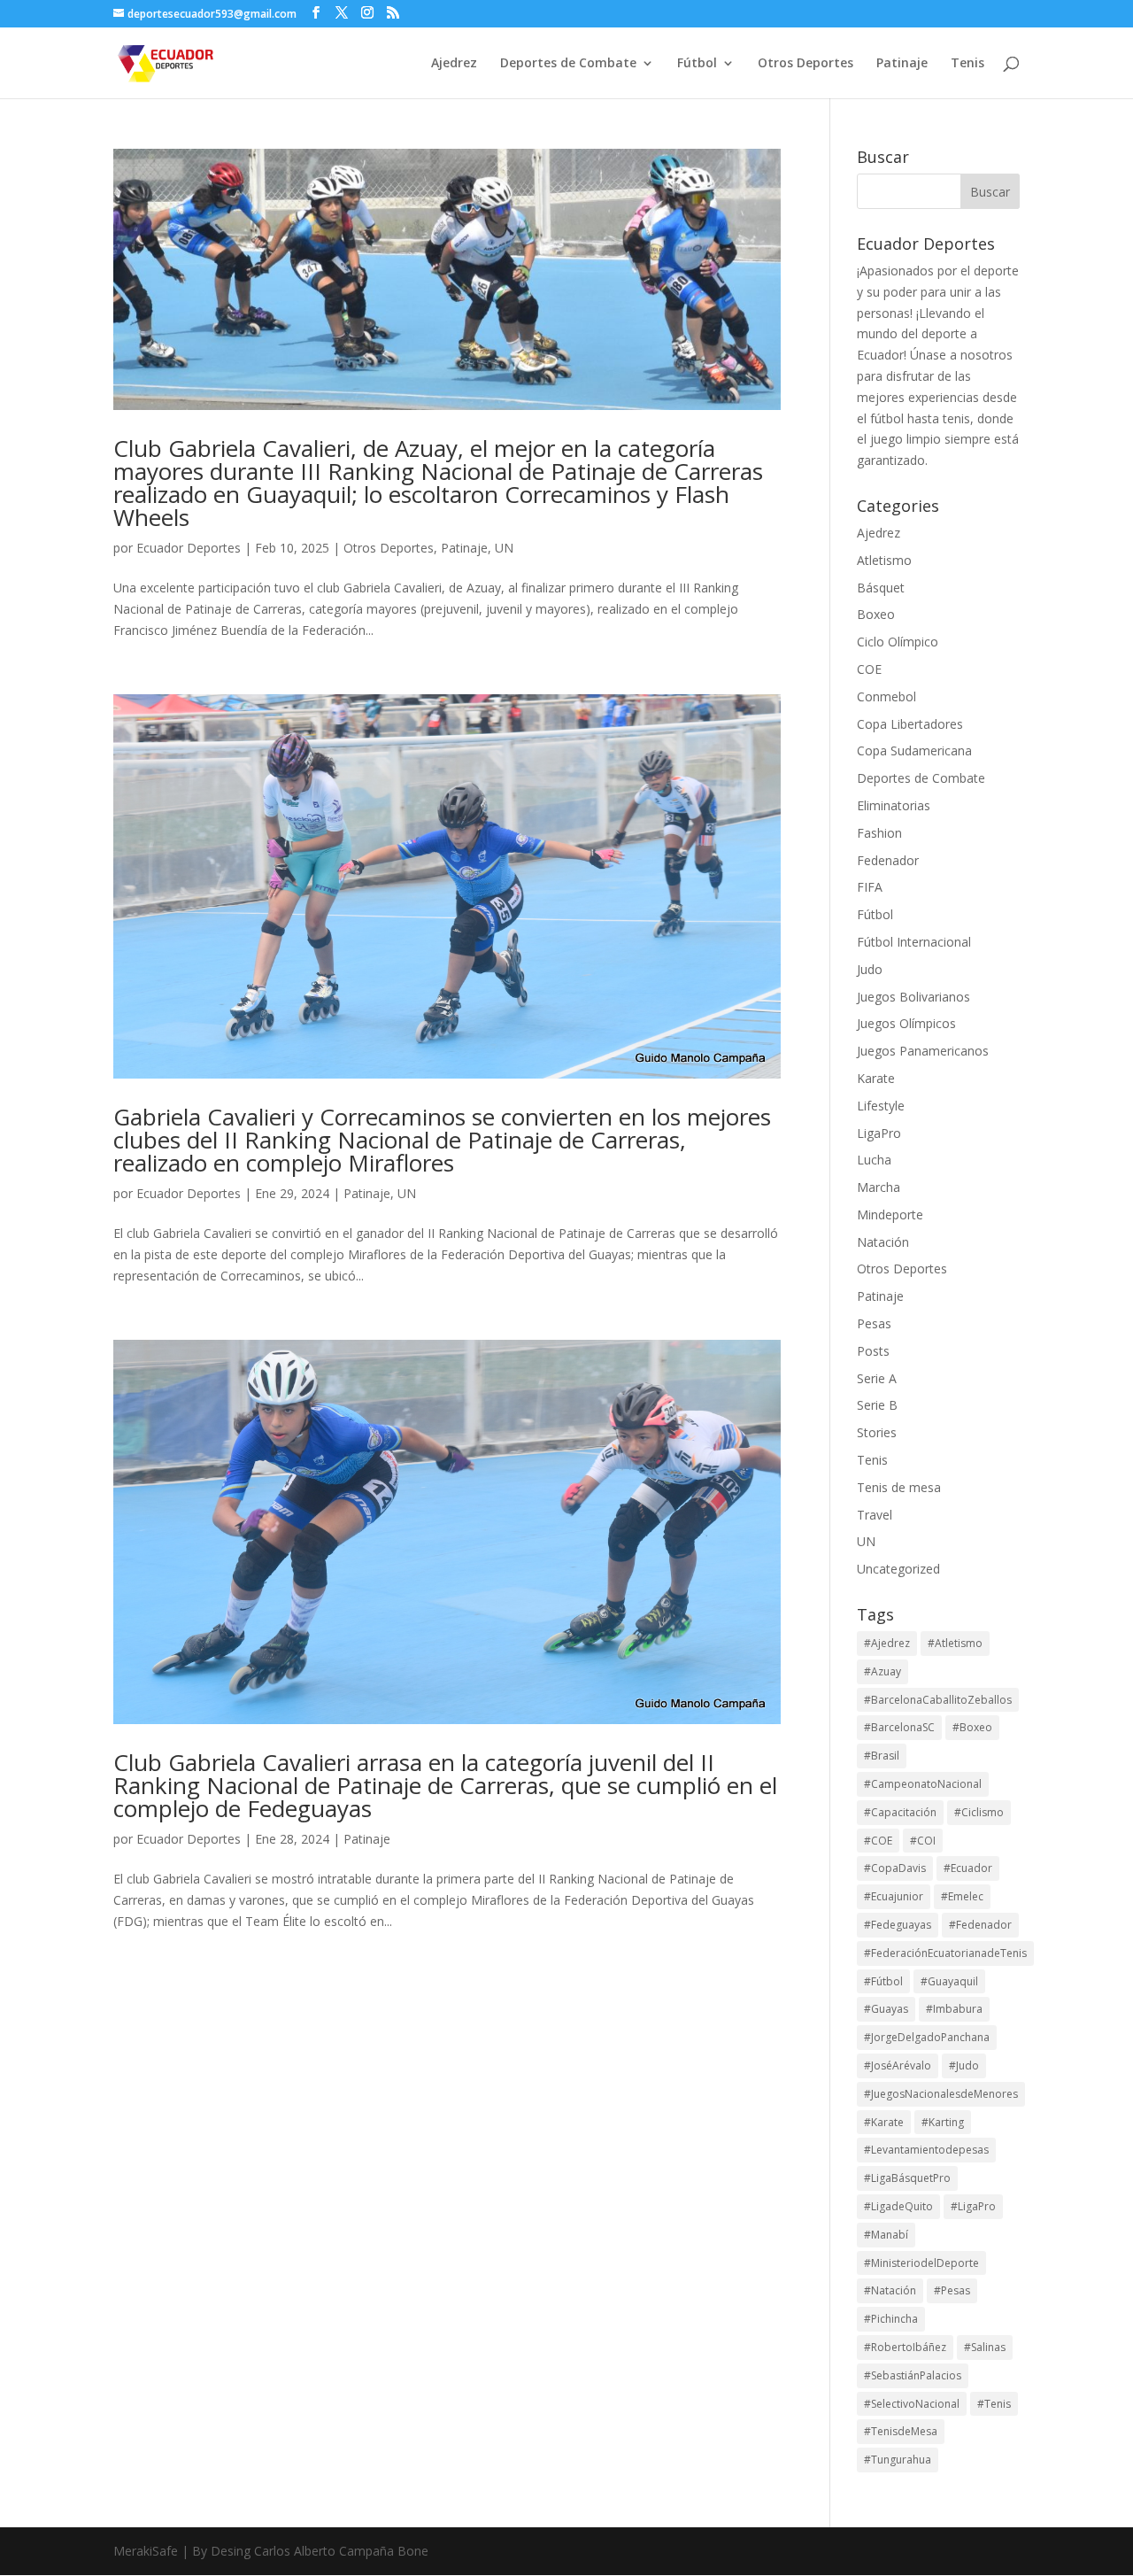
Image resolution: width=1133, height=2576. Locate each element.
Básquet (881, 588)
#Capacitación (900, 1812)
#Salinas (985, 2347)
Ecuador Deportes (189, 548)
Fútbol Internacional (914, 942)
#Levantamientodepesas (926, 2150)
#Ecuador (968, 1868)
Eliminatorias (894, 805)
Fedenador (888, 860)
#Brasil (882, 1756)
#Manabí (886, 2235)
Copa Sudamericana (914, 750)
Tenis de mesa (899, 1487)
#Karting (943, 2122)
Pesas (874, 1323)
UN (504, 548)
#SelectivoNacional (912, 2404)
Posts (873, 1351)
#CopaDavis (895, 1868)
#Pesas (952, 2290)
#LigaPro (973, 2206)
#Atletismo (955, 1643)
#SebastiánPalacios (913, 2375)
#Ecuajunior (894, 1896)
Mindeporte (890, 1215)
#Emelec (962, 1896)
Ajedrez (454, 64)
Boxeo (876, 614)
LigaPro (879, 1133)
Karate (876, 1078)
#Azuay (883, 1671)
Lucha (874, 1160)
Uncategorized (898, 1569)
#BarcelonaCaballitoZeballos (938, 1700)
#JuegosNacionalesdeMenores (941, 2094)
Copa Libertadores (910, 724)
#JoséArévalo (898, 2065)
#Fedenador (980, 1925)
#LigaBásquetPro (907, 2178)
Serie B (877, 1405)
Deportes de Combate (568, 64)
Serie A (877, 1378)
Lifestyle (881, 1106)
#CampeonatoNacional (923, 1784)
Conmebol (886, 696)
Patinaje (902, 64)
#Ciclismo (979, 1812)
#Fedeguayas (898, 1925)
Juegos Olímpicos (906, 1023)
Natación (883, 1242)
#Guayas (886, 2009)
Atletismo (884, 560)
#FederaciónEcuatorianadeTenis (945, 1953)
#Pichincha (891, 2319)
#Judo (964, 2065)
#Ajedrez (887, 1643)
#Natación (890, 2290)
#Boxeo (972, 1727)
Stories (877, 1432)
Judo (870, 969)
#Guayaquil (949, 1981)
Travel (875, 1515)
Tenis (967, 64)
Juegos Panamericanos (923, 1051)
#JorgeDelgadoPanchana (927, 2037)
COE (869, 669)
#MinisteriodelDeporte (921, 2263)
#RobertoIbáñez (905, 2347)
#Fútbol (883, 1981)
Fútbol (697, 64)
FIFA (870, 887)
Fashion (879, 833)
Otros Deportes (805, 64)
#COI (923, 1841)
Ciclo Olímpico (898, 642)
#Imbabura (954, 2009)
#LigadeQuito (898, 2206)
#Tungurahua (898, 2460)
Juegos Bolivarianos (913, 997)
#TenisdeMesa (901, 2431)
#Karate (884, 2122)
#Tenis (994, 2404)
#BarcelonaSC (899, 1727)
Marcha (879, 1187)
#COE (878, 1841)
